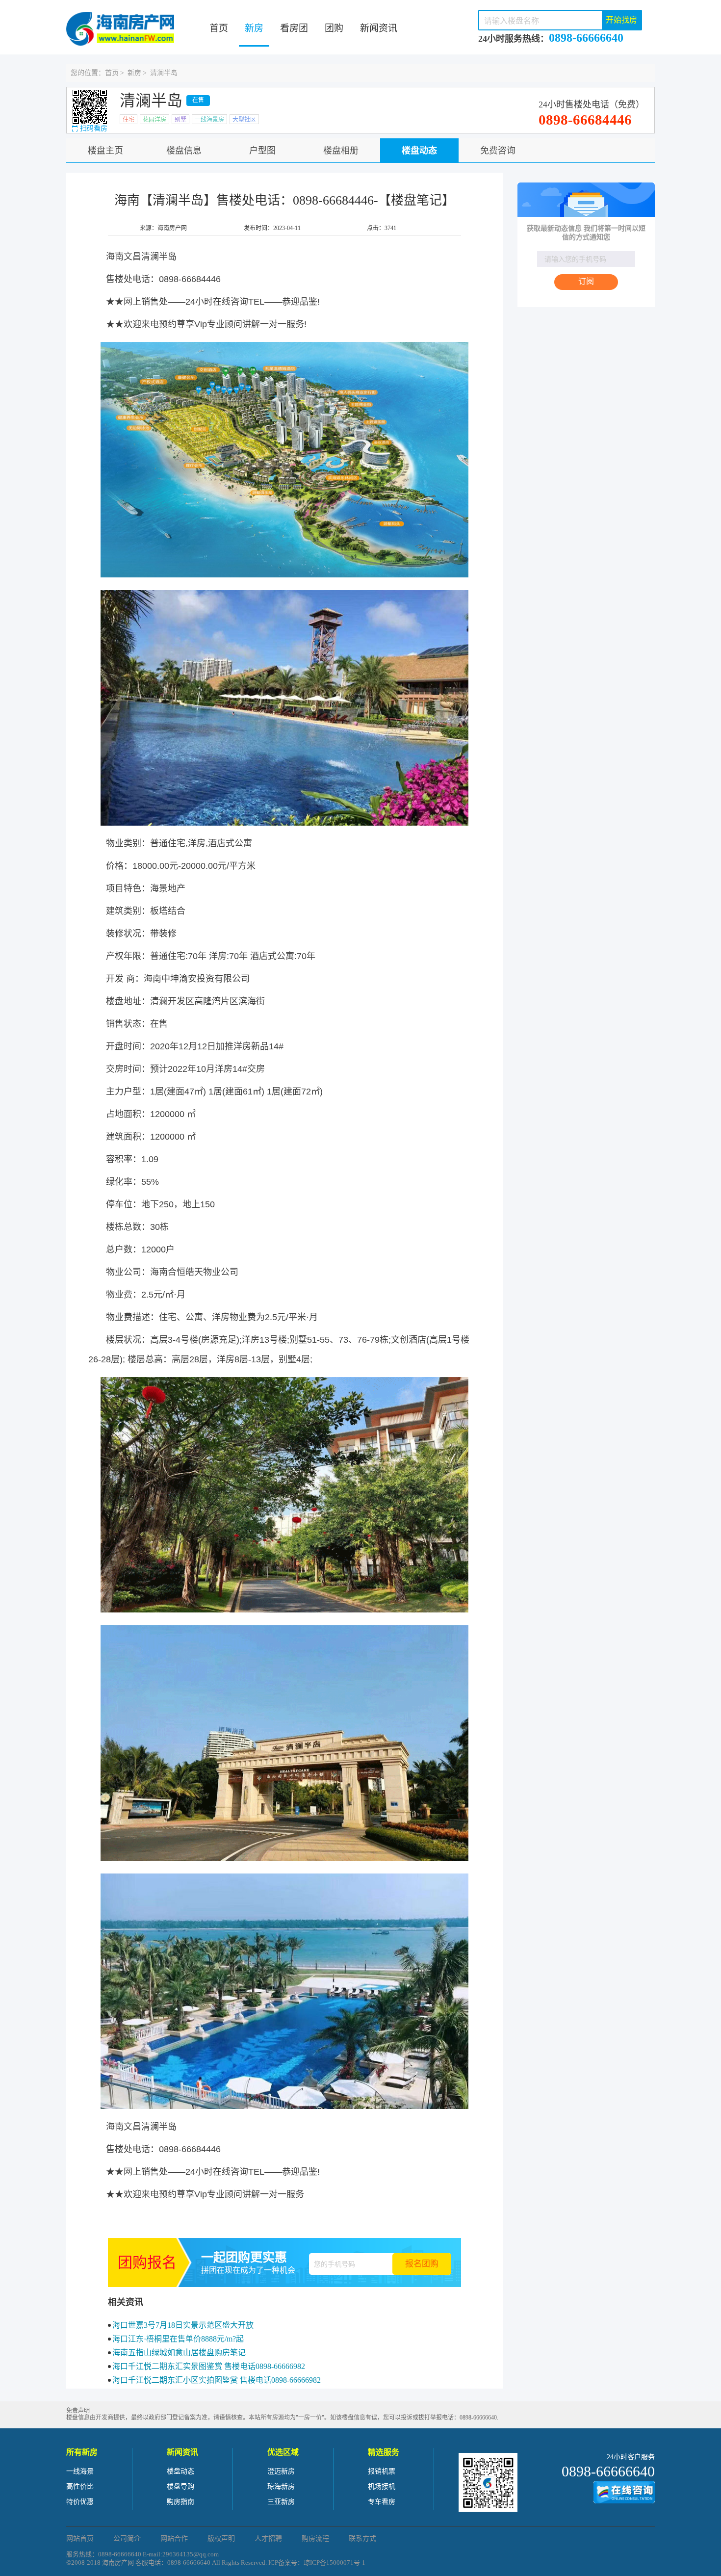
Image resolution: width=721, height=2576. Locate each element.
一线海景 (80, 2471)
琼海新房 (281, 2486)
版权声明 (221, 2538)
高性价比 (80, 2486)
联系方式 (362, 2538)
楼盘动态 (419, 151)
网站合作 (174, 2538)
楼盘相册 (341, 151)
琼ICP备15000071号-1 (335, 2563)
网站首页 (80, 2538)
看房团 (294, 28)
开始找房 (621, 20)
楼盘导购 (180, 2486)
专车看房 (382, 2502)
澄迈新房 (281, 2471)
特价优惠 (80, 2502)
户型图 (262, 151)
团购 (334, 28)
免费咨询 (498, 151)
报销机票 (382, 2471)
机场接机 (382, 2486)
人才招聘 (268, 2538)
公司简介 (127, 2538)
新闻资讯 (379, 28)
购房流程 (315, 2538)
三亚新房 (281, 2502)
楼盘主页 (105, 151)
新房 (254, 28)
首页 (219, 28)
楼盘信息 (184, 151)
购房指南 (180, 2502)
